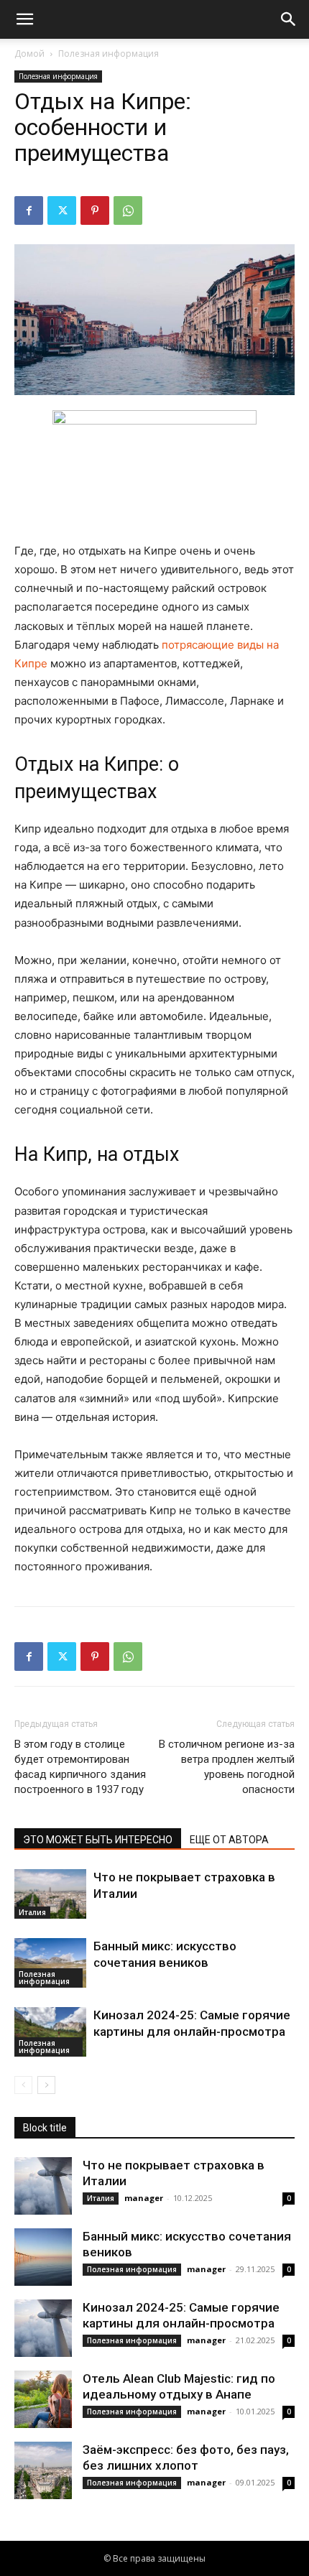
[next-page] (46, 2085)
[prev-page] (23, 2085)
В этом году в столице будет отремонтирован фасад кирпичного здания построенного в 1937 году (80, 1767)
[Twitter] (62, 210)
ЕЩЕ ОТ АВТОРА (229, 1840)
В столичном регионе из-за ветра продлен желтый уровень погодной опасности (227, 1767)
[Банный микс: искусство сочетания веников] (50, 1963)
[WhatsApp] (128, 210)
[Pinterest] (95, 210)
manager (144, 2198)
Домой (29, 54)
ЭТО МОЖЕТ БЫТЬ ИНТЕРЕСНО (98, 1840)
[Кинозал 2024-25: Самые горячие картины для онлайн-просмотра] (50, 2032)
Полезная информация (109, 54)
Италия (32, 1912)
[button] (24, 19)
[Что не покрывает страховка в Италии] (50, 1894)
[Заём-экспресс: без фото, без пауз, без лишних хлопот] (43, 2470)
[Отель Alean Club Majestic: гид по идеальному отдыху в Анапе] (43, 2399)
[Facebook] (29, 210)
